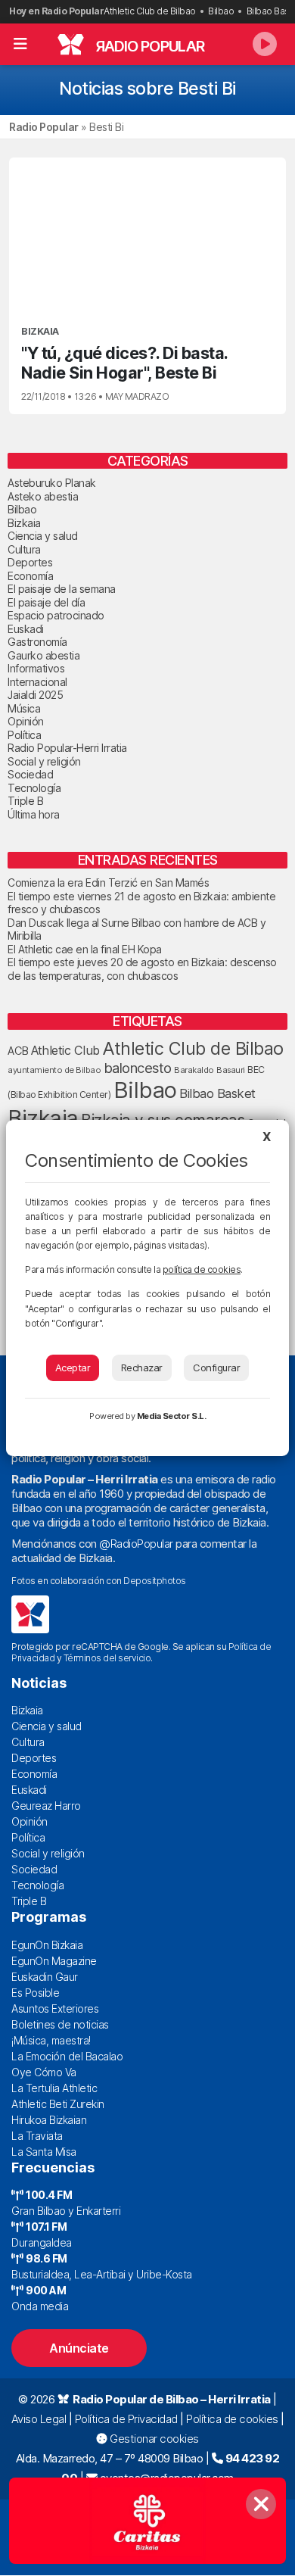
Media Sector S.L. (172, 1416)
